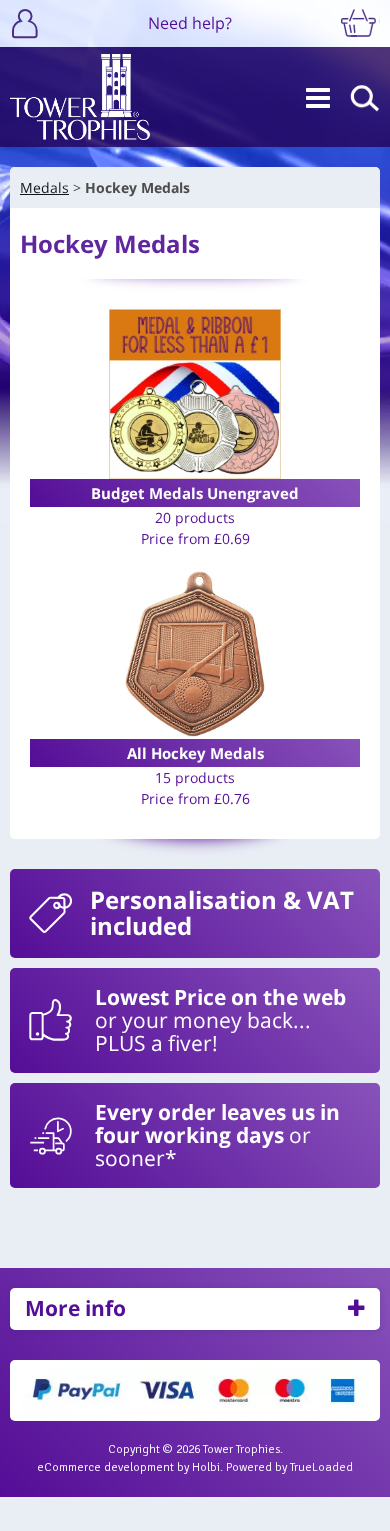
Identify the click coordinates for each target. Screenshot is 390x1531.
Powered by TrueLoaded (289, 1467)
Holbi (206, 1467)
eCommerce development (105, 1467)
